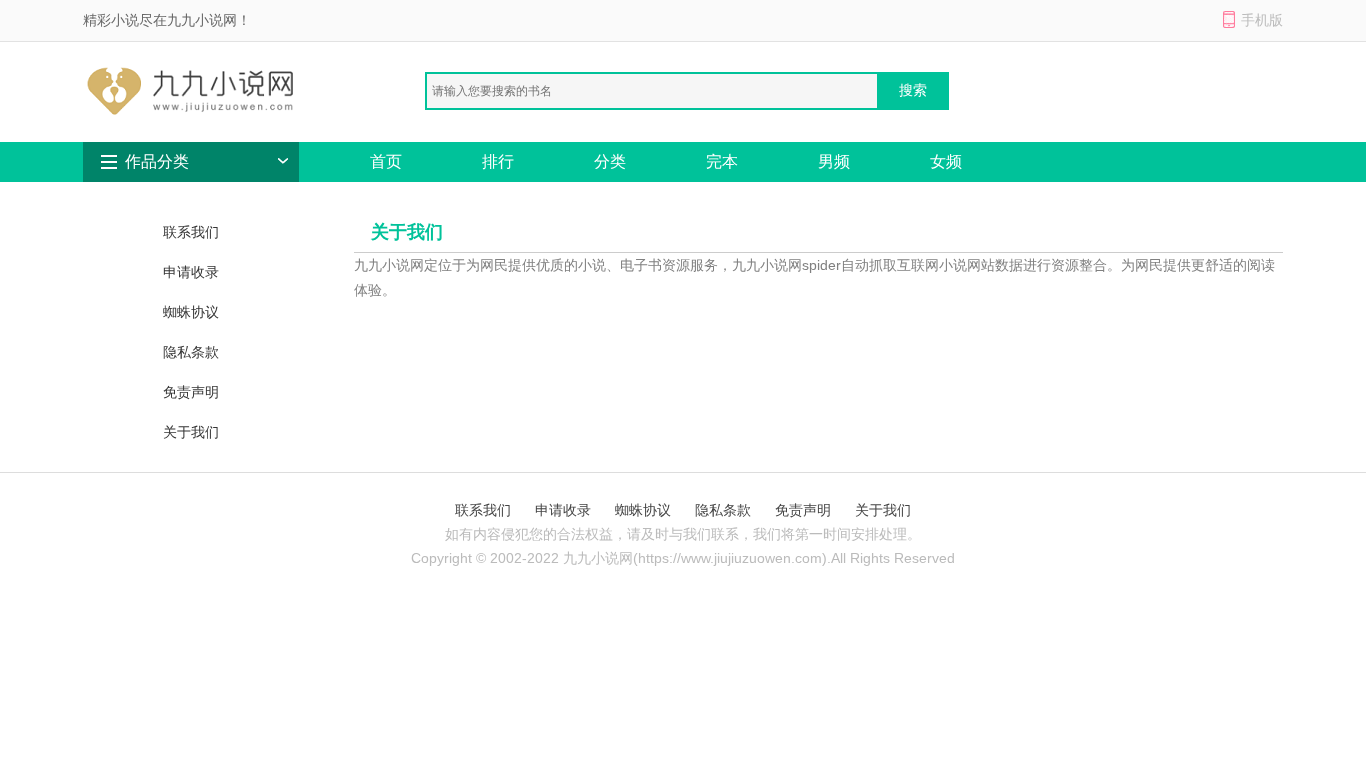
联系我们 (191, 232)
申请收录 (191, 272)
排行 (498, 161)
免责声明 (191, 392)
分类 (610, 161)
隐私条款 (191, 352)
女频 (946, 161)
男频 (834, 161)
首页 (386, 161)
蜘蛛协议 (191, 312)
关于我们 (191, 432)
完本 (722, 161)
